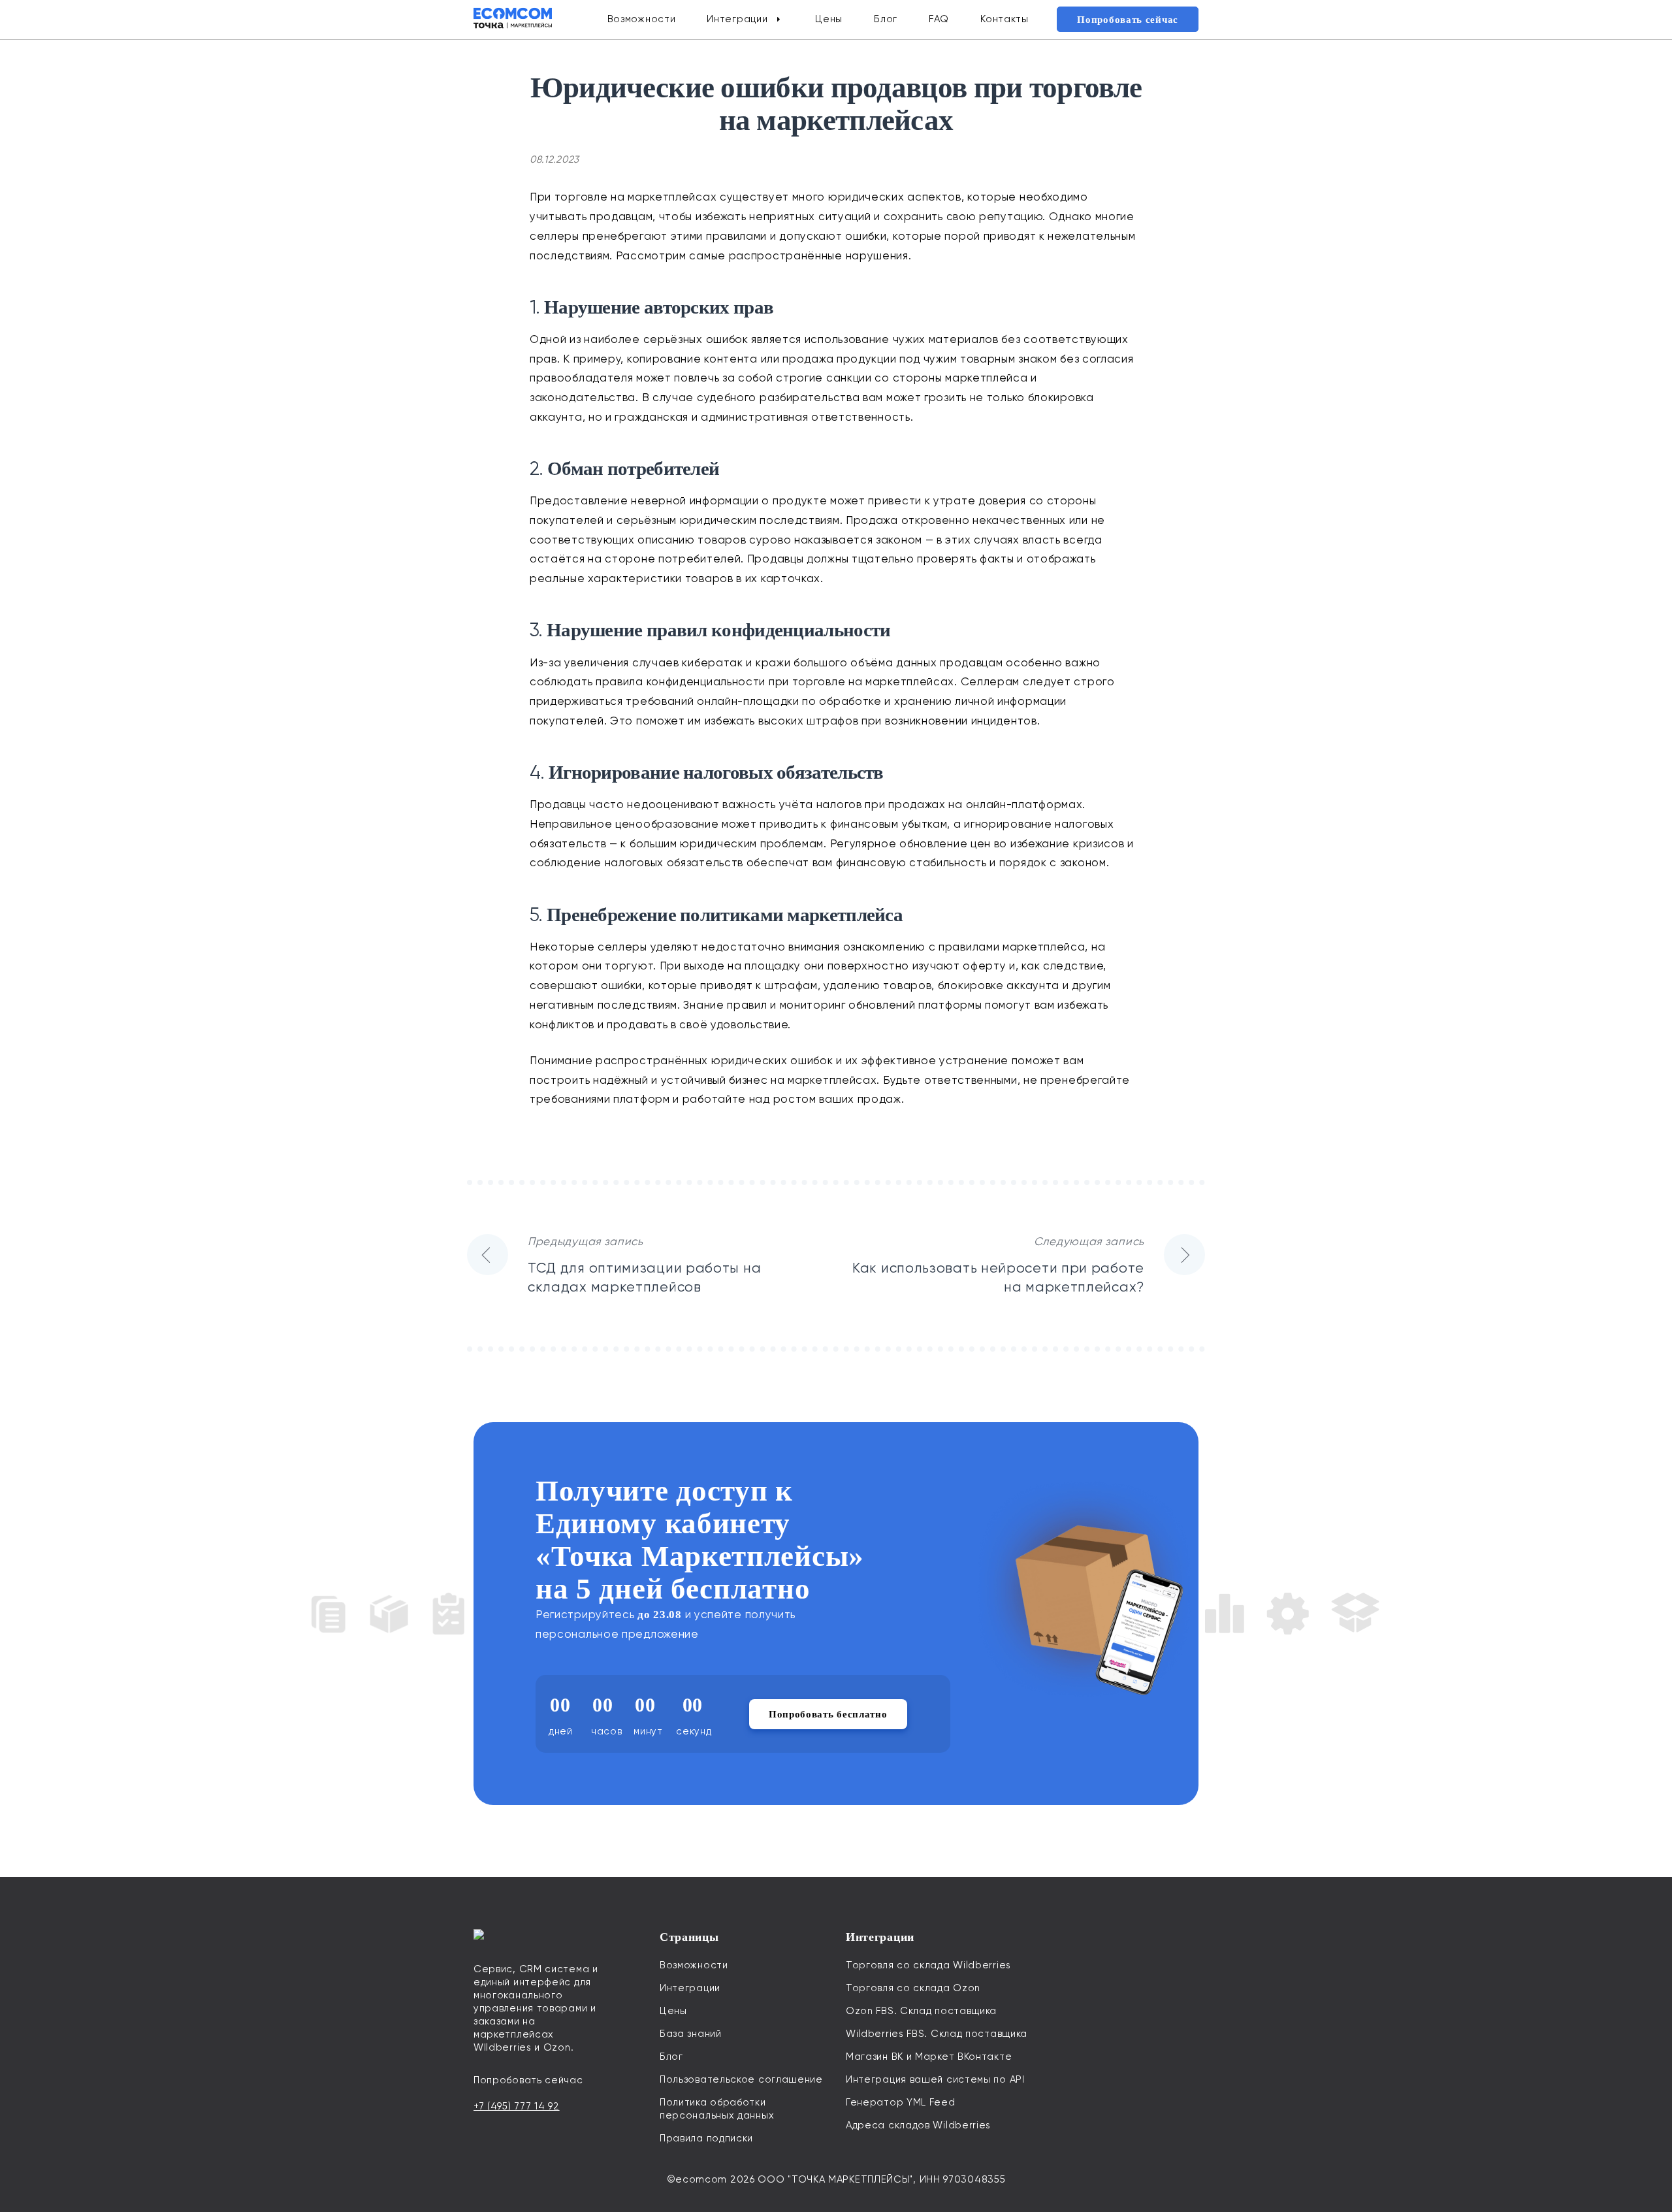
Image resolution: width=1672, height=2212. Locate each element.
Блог (886, 19)
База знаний (691, 2034)
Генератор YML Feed (901, 2102)
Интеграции (737, 19)
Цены (829, 19)
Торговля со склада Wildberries (928, 1965)
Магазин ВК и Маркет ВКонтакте (929, 2057)
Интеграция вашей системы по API (935, 2079)
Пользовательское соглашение (741, 2079)
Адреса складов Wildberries (918, 2125)
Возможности (642, 19)
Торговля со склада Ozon (913, 1988)
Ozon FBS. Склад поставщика (921, 2011)
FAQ (939, 19)
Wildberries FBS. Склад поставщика (937, 2034)
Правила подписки (706, 2138)
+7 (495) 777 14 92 (517, 2106)
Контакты (1005, 19)
